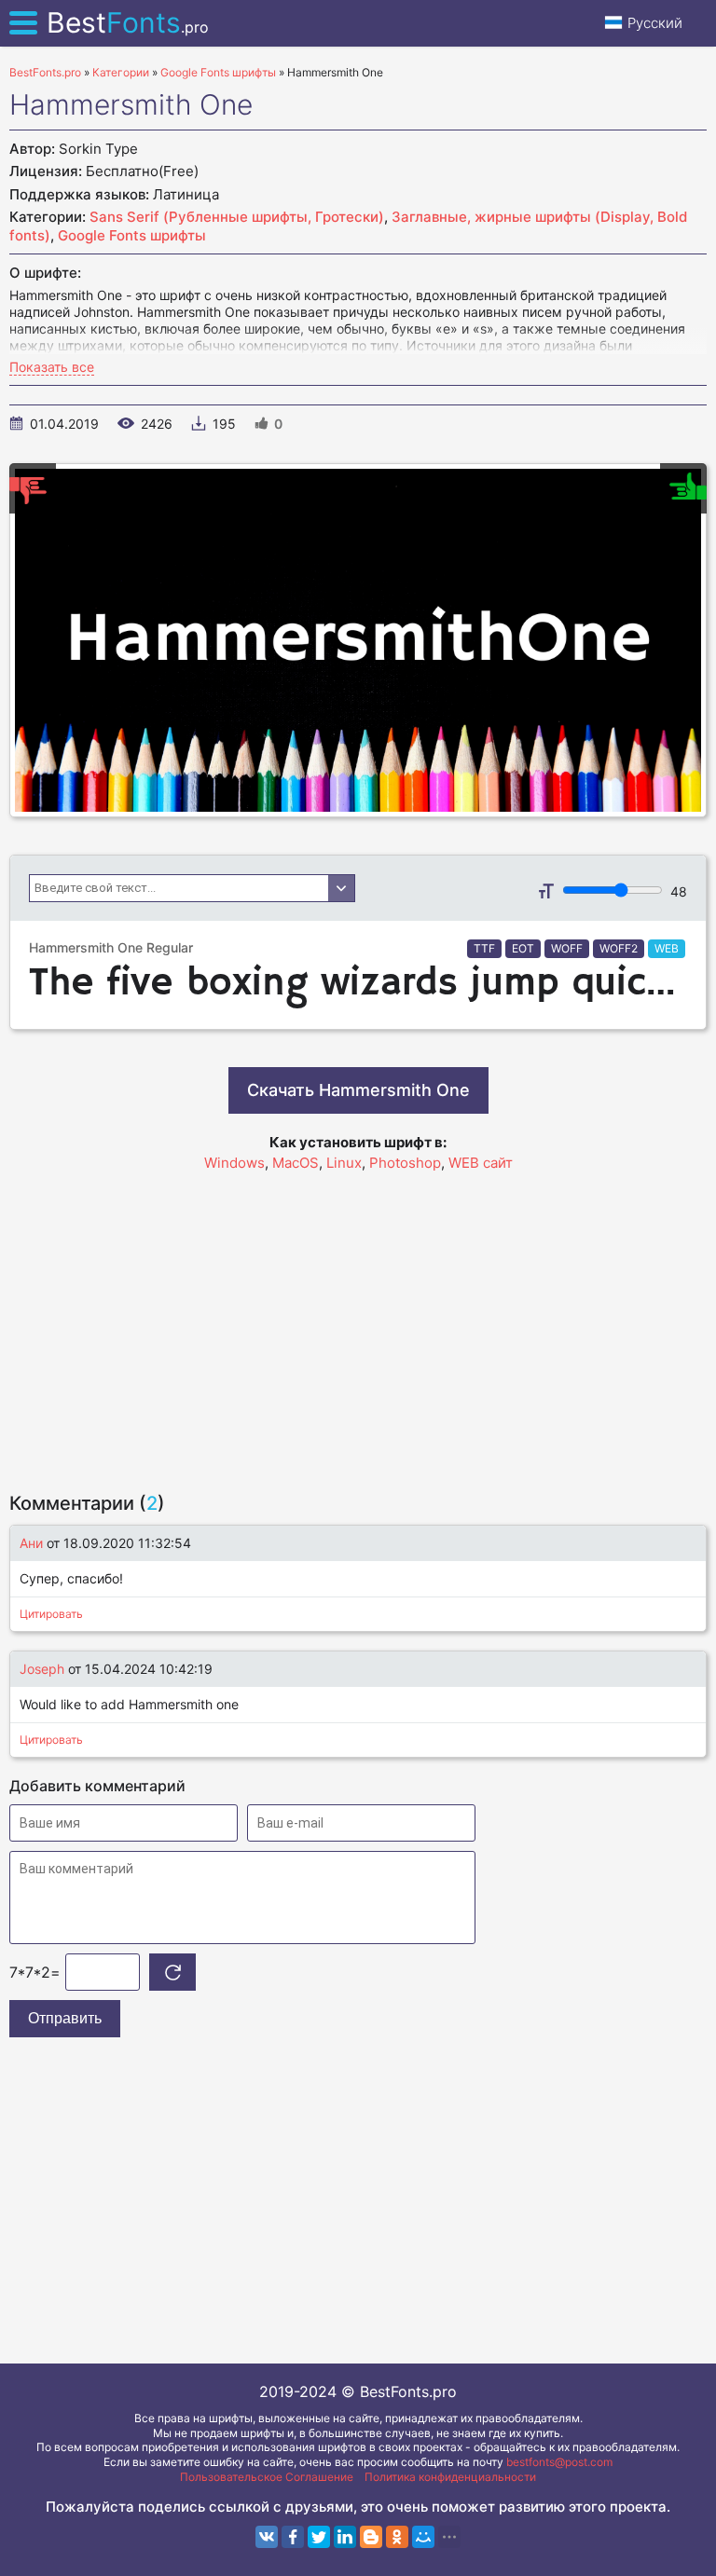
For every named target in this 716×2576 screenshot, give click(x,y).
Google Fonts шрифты (132, 235)
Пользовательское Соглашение (267, 2477)
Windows (234, 1163)
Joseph (42, 1669)
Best (128, 22)
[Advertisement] (358, 1323)
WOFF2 (619, 948)
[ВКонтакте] (267, 2537)
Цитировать (51, 1614)
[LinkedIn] (345, 2537)
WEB (667, 948)
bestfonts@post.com (559, 2462)
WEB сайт (481, 1163)
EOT (523, 948)
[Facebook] (293, 2537)
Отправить (65, 2018)
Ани (31, 1543)
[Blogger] (371, 2537)
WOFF (567, 948)
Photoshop (405, 1163)
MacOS (296, 1163)
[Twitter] (319, 2537)
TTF (484, 948)
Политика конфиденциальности (450, 2477)
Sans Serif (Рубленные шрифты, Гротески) (237, 217)
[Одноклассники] (397, 2537)
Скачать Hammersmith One (358, 1090)
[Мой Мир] (423, 2537)
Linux (344, 1163)
